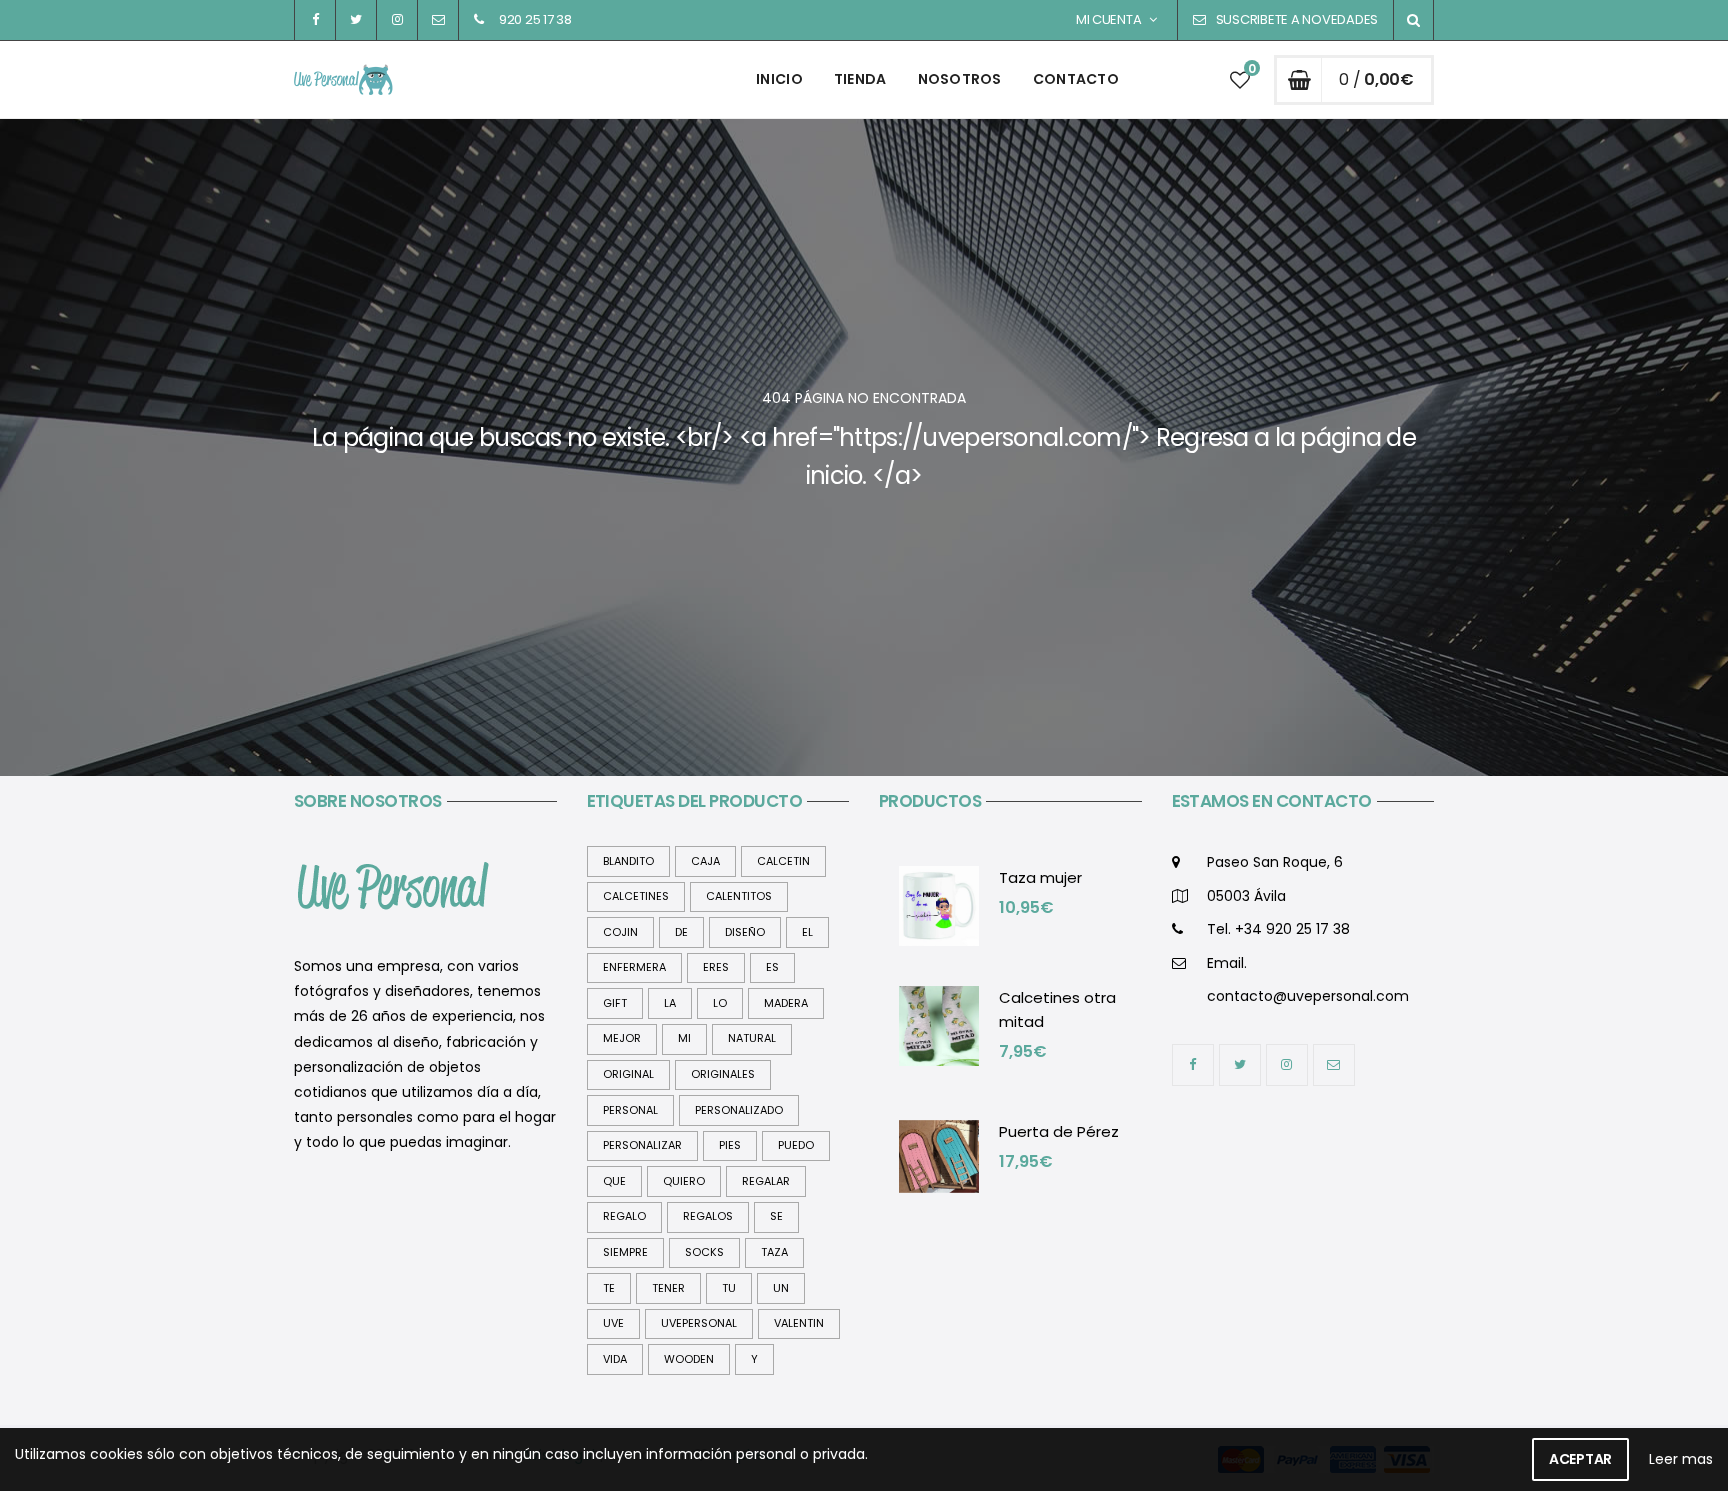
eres (716, 967)
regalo (624, 1216)
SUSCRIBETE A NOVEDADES (1297, 19)
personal (630, 1110)
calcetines (636, 896)
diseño (745, 932)
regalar (766, 1181)
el (807, 932)
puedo (796, 1145)
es (772, 967)
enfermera (634, 967)
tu (729, 1288)
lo (720, 1003)
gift (615, 1003)
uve (613, 1323)
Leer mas (1681, 1459)
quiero (684, 1181)
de (681, 932)
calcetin (783, 861)
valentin (799, 1323)
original (628, 1074)
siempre (625, 1252)
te (609, 1288)
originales (723, 1074)
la (670, 1003)
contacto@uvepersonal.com (1308, 996)
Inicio (779, 79)
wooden (689, 1359)
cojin (620, 932)
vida (615, 1359)
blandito (628, 861)
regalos (708, 1216)
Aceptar (1580, 1459)
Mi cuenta (1109, 19)
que (614, 1181)
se (776, 1216)
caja (705, 861)
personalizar (642, 1145)
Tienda (860, 79)
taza (774, 1252)
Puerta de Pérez (1059, 1131)
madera (786, 1003)
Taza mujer (1040, 877)
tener (668, 1288)
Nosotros (960, 79)
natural (752, 1038)
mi (684, 1038)
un (781, 1288)
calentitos (739, 896)
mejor (622, 1038)
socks (704, 1252)
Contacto (1076, 79)
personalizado (739, 1110)
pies (730, 1145)
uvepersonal (699, 1323)
